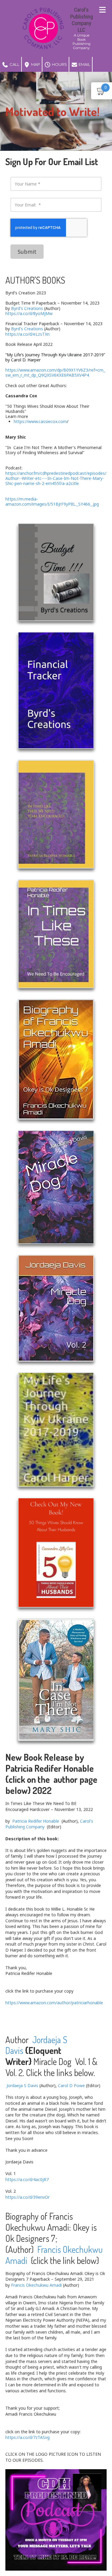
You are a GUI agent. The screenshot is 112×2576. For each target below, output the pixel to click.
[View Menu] (102, 10)
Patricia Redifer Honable (36, 1821)
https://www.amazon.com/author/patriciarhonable (54, 2003)
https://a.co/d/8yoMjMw (29, 313)
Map (35, 64)
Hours (59, 64)
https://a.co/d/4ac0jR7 (27, 2179)
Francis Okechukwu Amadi (54, 2255)
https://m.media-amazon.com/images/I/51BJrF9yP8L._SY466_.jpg (52, 501)
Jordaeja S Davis (22, 2085)
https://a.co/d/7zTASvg (27, 2437)
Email (84, 64)
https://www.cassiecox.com (40, 421)
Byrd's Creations (27, 308)
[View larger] (56, 572)
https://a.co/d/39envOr (27, 2197)
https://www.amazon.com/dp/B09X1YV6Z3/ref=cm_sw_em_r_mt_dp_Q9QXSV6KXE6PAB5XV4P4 (55, 372)
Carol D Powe (71, 2085)
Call (14, 64)
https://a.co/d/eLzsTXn (27, 334)
